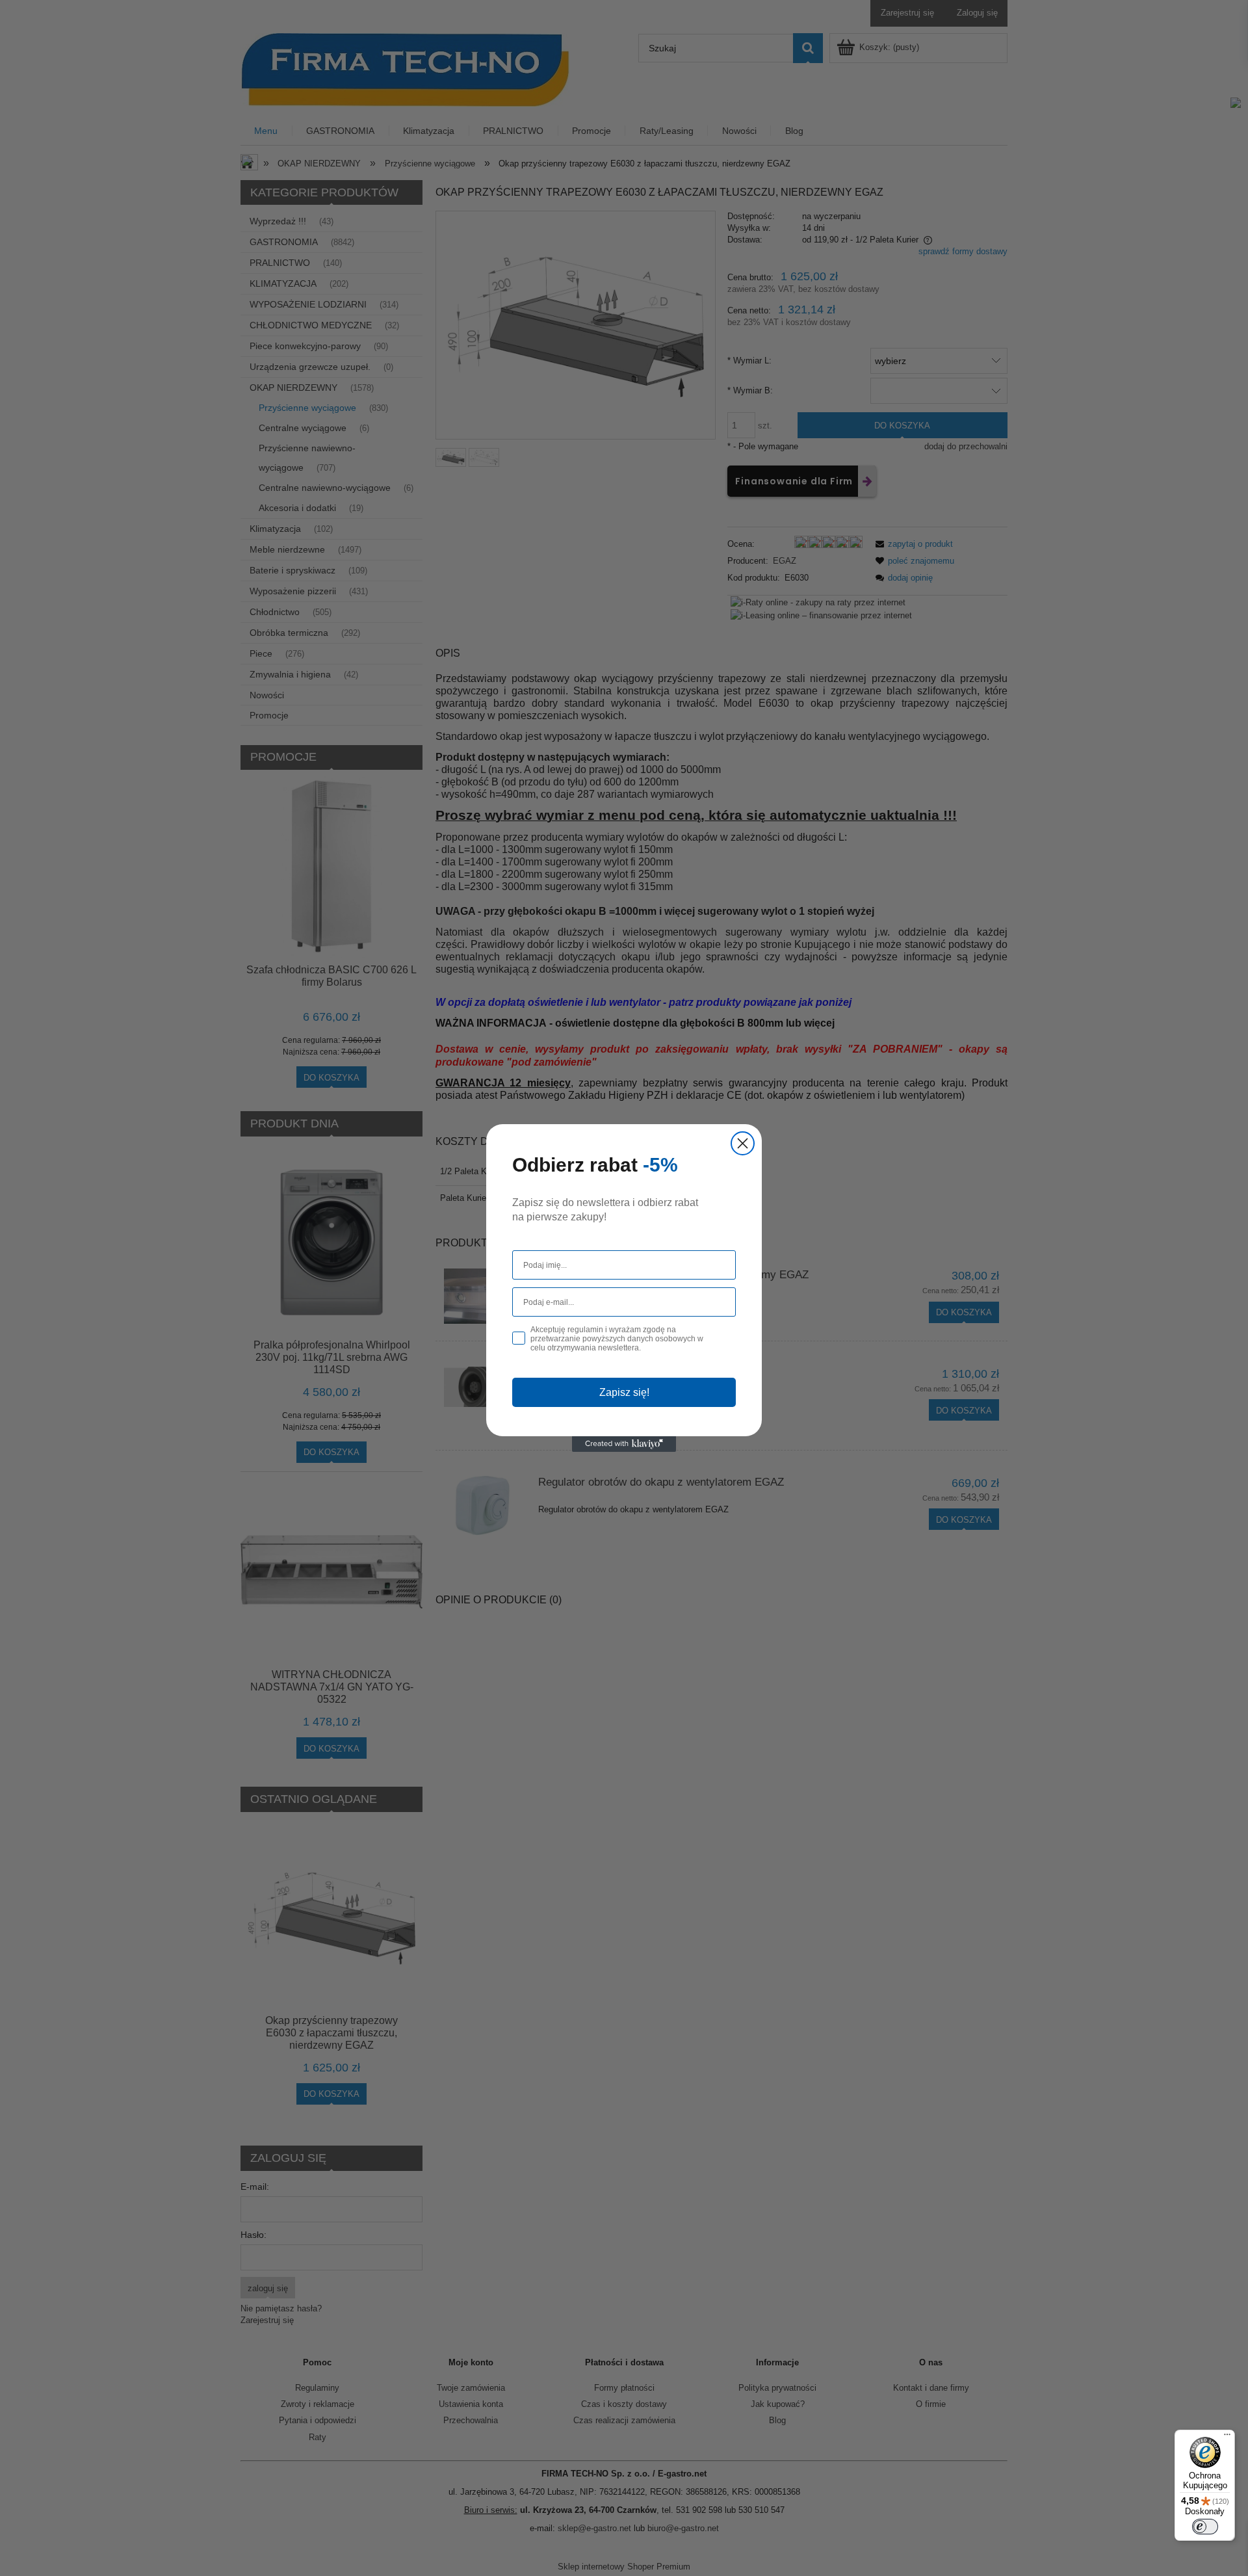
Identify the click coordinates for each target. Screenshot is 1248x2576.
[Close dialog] (743, 1143)
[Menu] (1227, 2438)
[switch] (1205, 2527)
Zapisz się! (624, 1392)
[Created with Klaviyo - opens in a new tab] (624, 1444)
